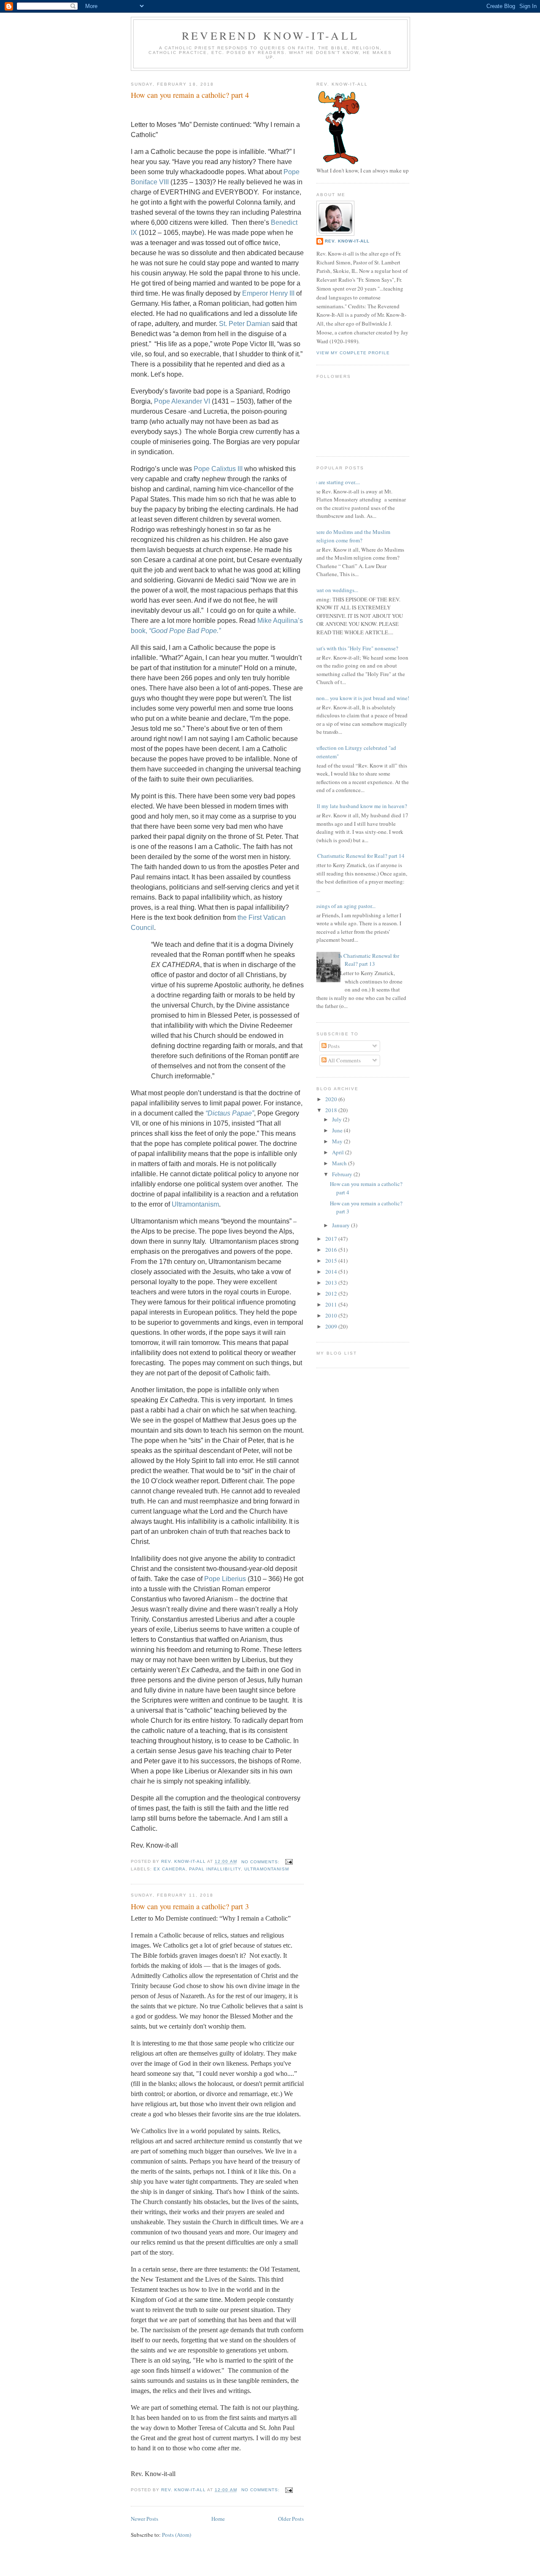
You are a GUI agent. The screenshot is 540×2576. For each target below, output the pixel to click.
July (337, 1119)
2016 (332, 1250)
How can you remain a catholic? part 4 (190, 95)
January (342, 1225)
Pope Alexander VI (182, 401)
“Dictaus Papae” (230, 1113)
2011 (332, 1304)
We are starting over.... (335, 482)
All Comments (344, 1060)
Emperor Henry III (268, 293)
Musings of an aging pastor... (343, 906)
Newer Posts (144, 2519)
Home (218, 2519)
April (339, 1152)
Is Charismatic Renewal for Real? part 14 (358, 856)
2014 (332, 1272)
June (338, 1130)
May (338, 1141)
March (340, 1163)
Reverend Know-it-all (270, 35)
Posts (333, 1046)
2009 (332, 1326)
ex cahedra (170, 1869)
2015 (332, 1261)
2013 (332, 1283)
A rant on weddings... (334, 590)
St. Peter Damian (244, 324)
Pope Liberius (225, 1579)
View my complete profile (353, 353)
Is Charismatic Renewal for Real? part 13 (369, 960)
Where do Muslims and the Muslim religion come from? (350, 536)
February (343, 1174)
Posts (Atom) (177, 2535)
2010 (332, 1315)
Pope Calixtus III (218, 469)
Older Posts (291, 2519)
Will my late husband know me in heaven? (359, 806)
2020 (332, 1099)
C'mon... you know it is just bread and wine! (360, 698)
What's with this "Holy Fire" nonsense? (354, 648)
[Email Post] (289, 1862)
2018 (332, 1110)
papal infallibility (215, 1869)
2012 (332, 1293)
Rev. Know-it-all (347, 241)
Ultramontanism (195, 1204)
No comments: (261, 1862)
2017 (332, 1239)
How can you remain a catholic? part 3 (190, 1906)
